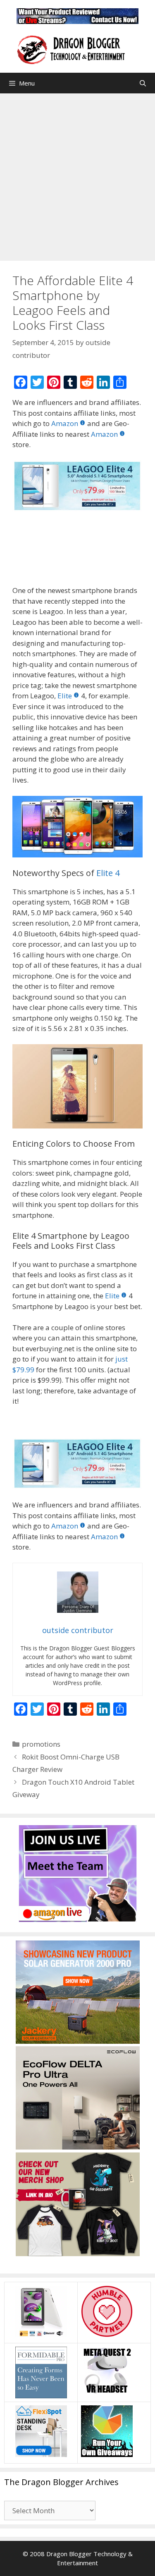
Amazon (65, 423)
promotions (41, 1744)
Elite (65, 696)
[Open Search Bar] (143, 83)
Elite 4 (108, 873)
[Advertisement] (77, 175)
